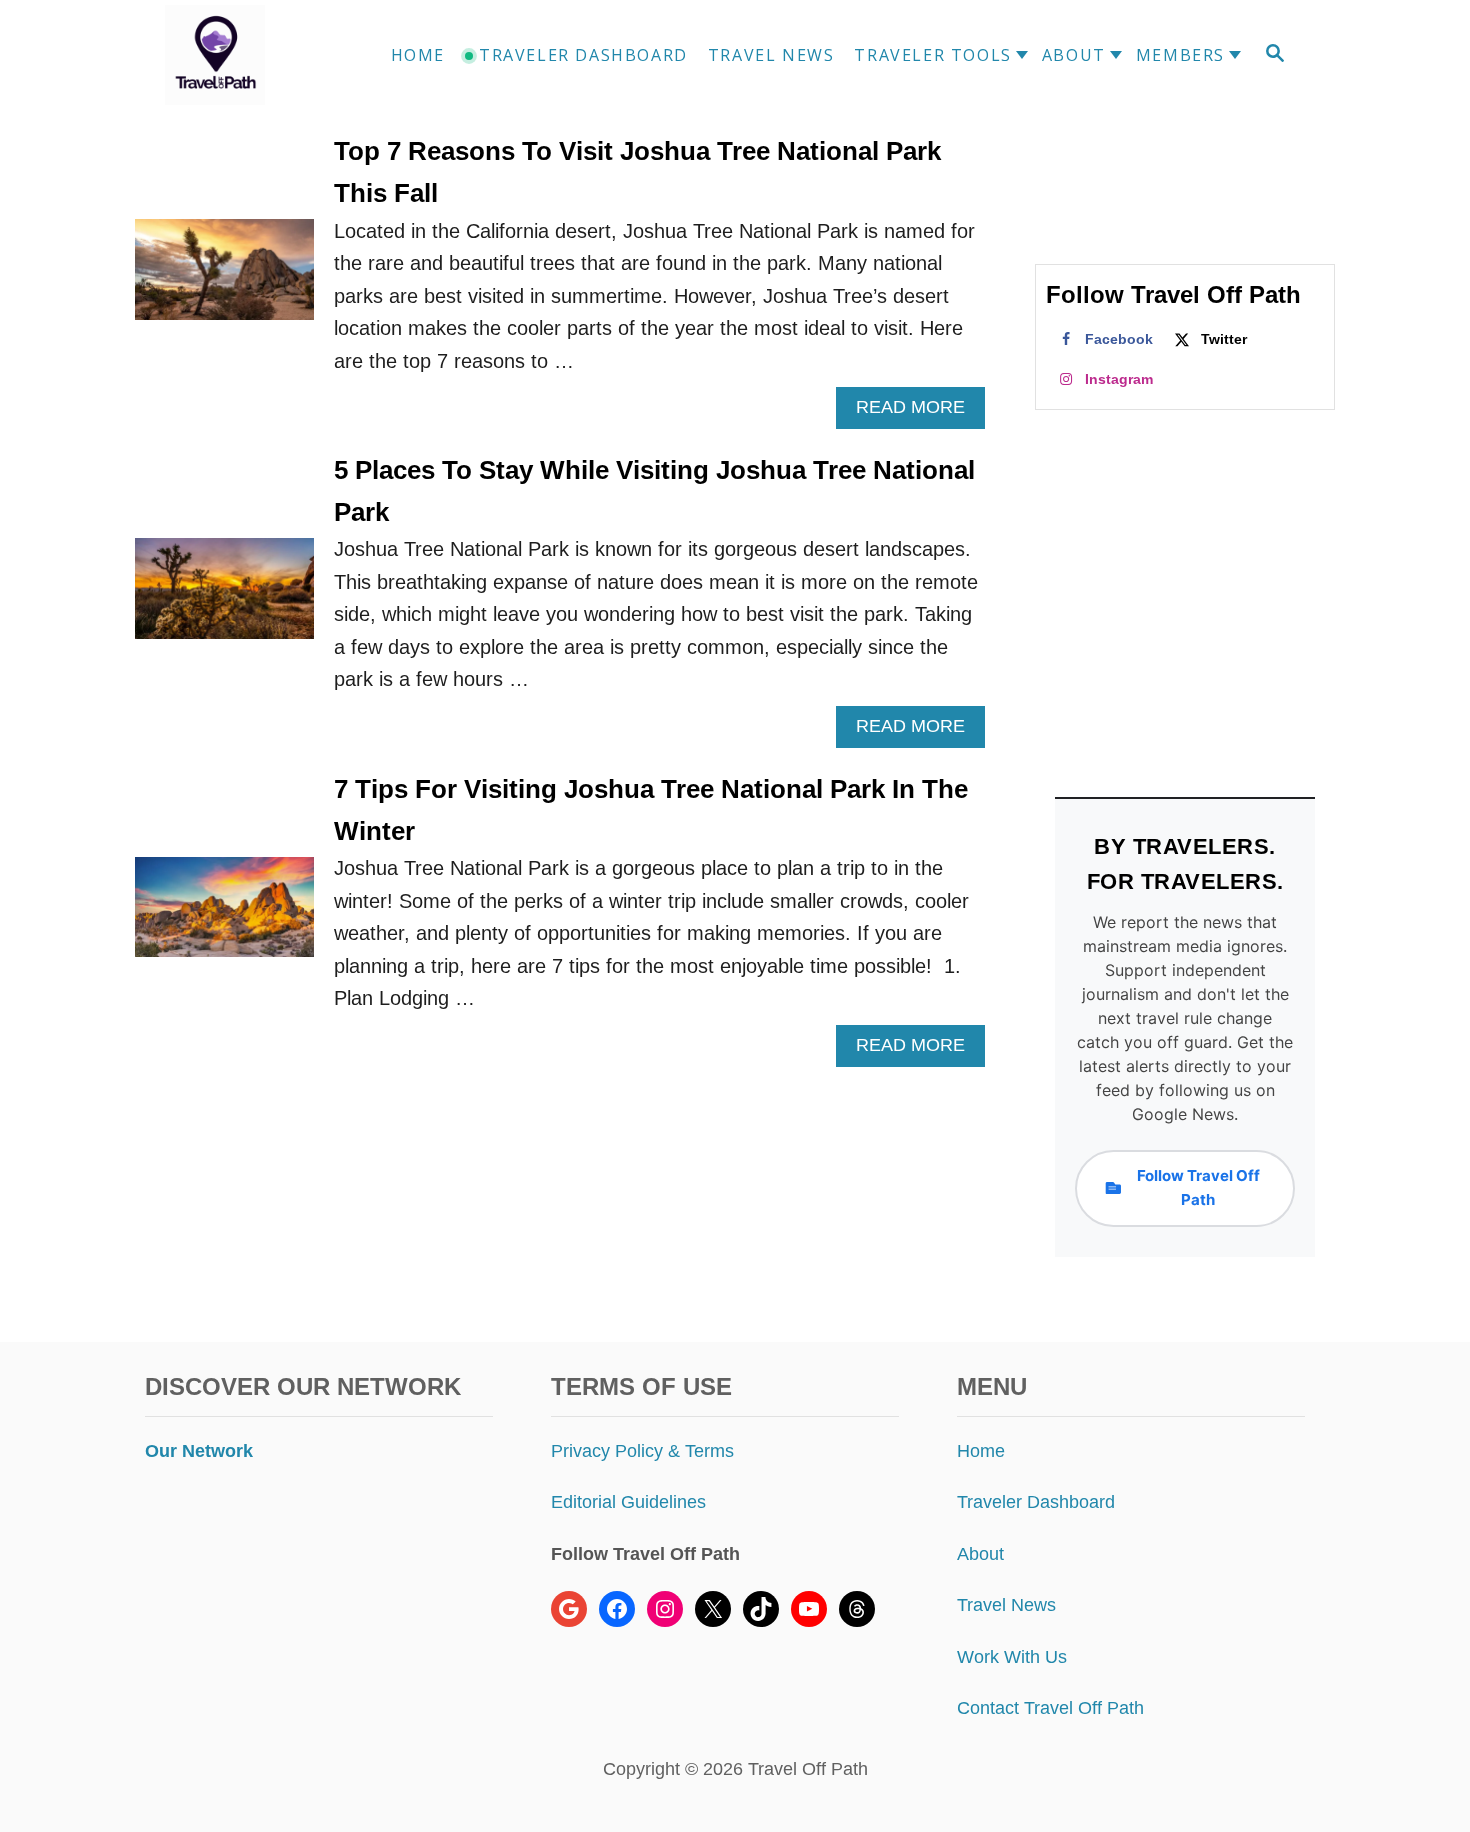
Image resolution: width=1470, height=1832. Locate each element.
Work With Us (1012, 1657)
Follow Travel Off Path (1198, 1187)
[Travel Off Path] (239, 55)
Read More (917, 412)
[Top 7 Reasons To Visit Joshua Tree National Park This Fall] (224, 279)
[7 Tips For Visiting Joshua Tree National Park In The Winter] (224, 917)
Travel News (1006, 1605)
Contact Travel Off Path (1050, 1708)
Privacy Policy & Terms (642, 1451)
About (980, 1554)
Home (981, 1451)
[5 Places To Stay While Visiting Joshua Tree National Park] (224, 598)
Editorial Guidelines (628, 1502)
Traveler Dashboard (1036, 1502)
